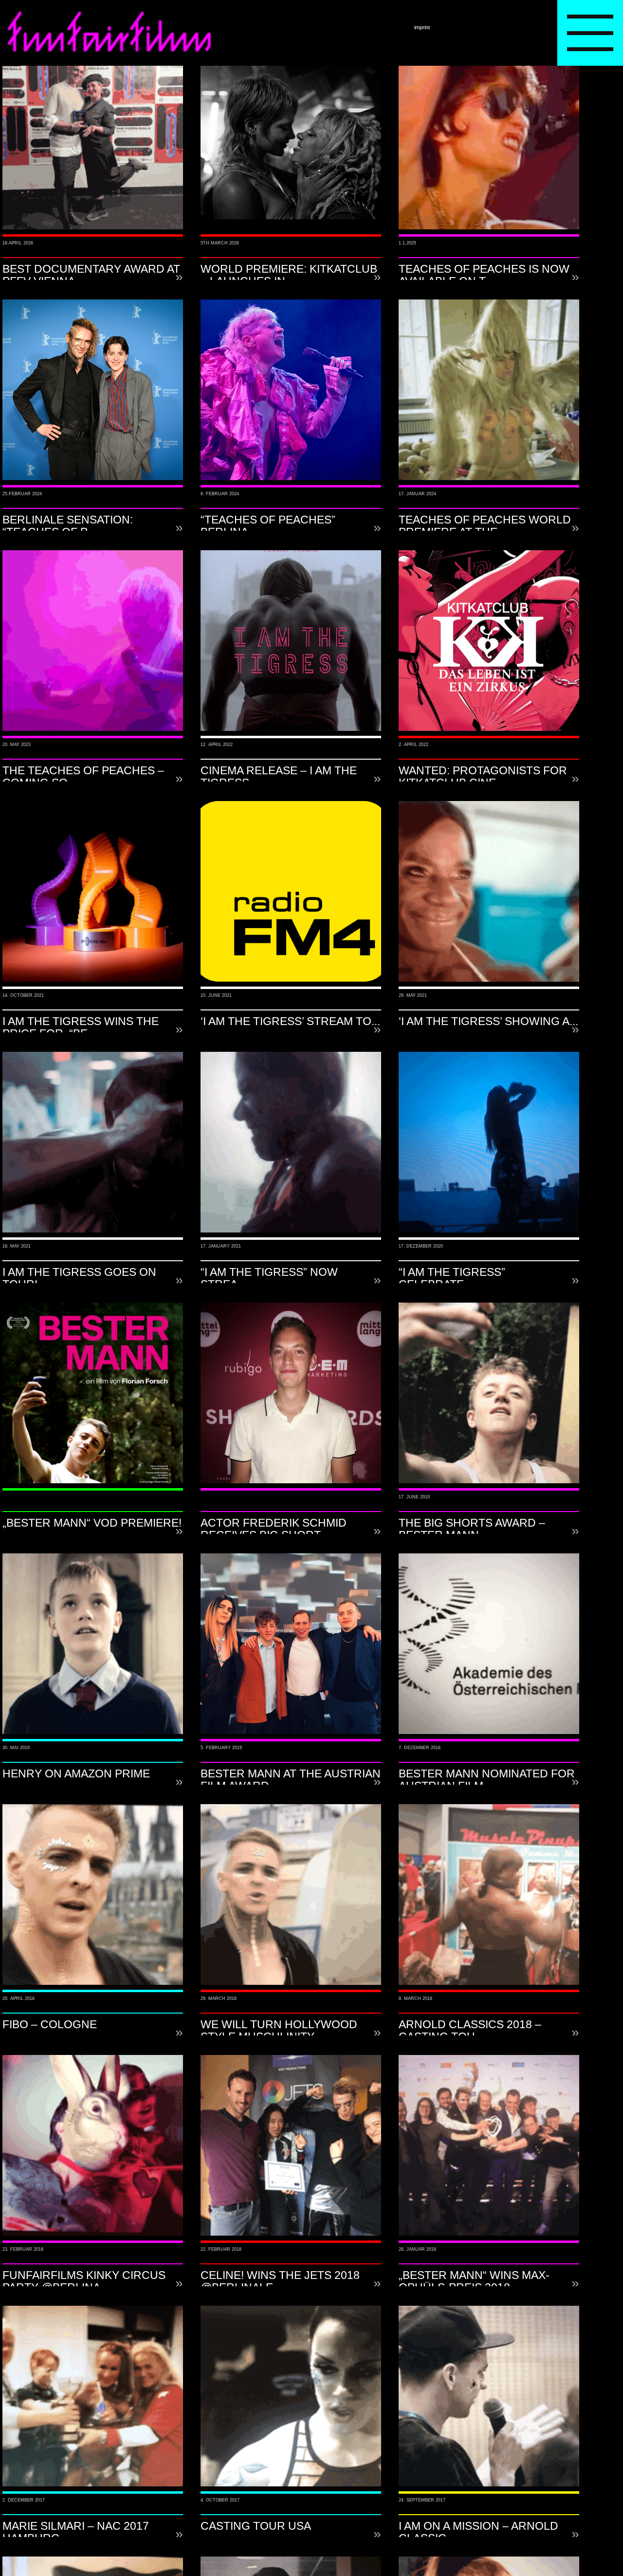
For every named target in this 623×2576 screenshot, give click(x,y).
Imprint (422, 27)
